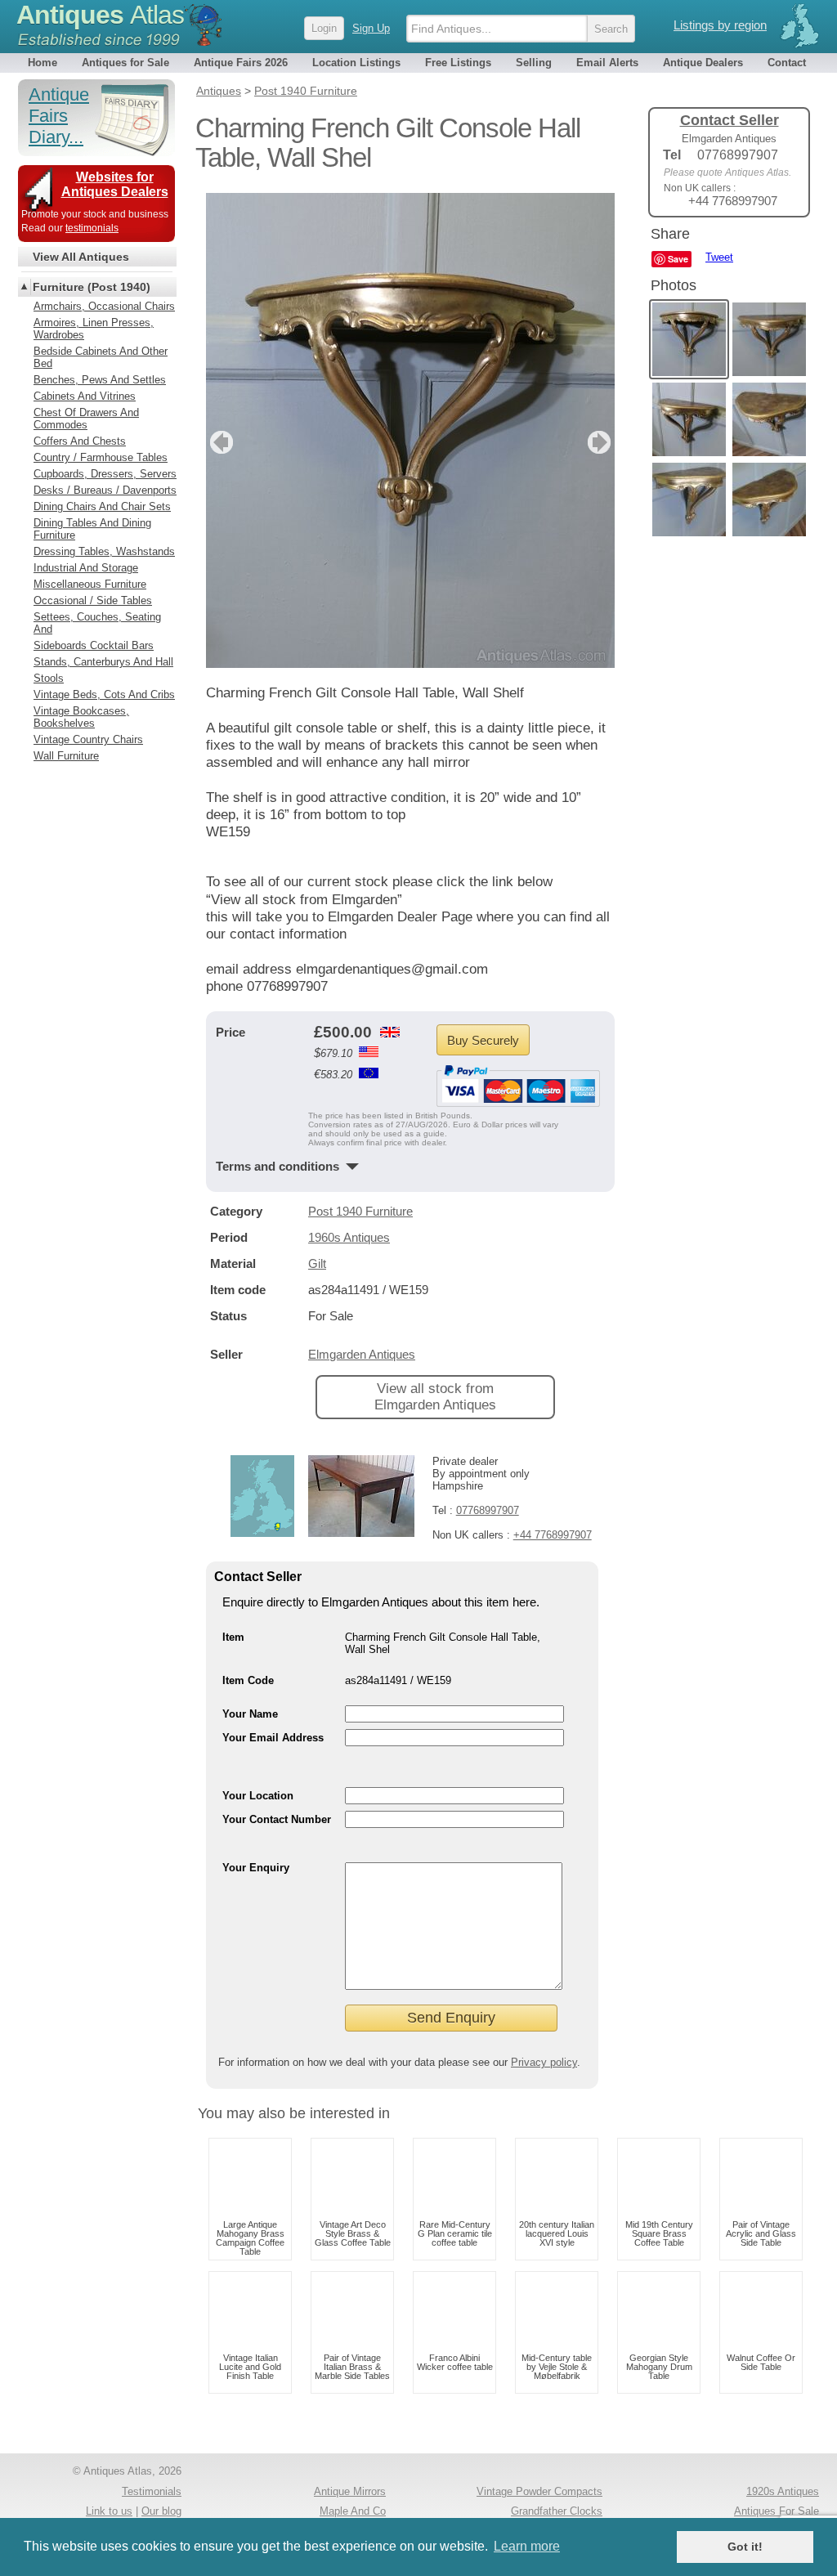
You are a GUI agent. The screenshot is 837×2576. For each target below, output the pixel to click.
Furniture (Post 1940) (92, 287)
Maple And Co (353, 2511)
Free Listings (458, 63)
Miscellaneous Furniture (90, 584)
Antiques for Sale (125, 63)
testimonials (92, 228)
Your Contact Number (277, 1819)
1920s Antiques (783, 2491)
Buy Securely (483, 1040)
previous (219, 442)
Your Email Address (273, 1738)
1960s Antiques (349, 1237)
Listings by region (720, 25)
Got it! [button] (745, 2547)
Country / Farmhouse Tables (101, 457)
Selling (534, 63)
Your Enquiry (256, 1868)
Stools (49, 678)
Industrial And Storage (86, 568)
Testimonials (152, 2491)
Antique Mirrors (350, 2491)
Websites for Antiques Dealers (115, 184)
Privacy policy (544, 2062)
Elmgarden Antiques (362, 1354)
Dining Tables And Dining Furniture (92, 529)
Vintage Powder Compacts (539, 2491)
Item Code (248, 1680)
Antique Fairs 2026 (241, 63)
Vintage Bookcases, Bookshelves (81, 717)
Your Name (250, 1714)
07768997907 (488, 1510)
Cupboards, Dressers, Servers (105, 474)
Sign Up (371, 28)
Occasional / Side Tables (93, 600)
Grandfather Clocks (557, 2511)
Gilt (317, 1263)
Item (233, 1637)
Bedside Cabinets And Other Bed (101, 357)
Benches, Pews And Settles (100, 380)
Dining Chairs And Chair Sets (102, 506)
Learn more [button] (527, 2546)
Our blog (161, 2511)
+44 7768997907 (553, 1535)
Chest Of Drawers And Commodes (86, 419)
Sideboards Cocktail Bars (94, 645)
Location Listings (356, 63)
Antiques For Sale (777, 2511)
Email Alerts (607, 63)
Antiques (100, 15)
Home (43, 63)
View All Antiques (81, 257)
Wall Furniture (66, 756)
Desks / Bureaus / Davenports (105, 490)
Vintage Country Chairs (88, 739)
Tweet (719, 257)
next (601, 442)
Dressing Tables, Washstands (104, 551)
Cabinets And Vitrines (85, 396)
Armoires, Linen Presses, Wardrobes (94, 329)
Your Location (258, 1796)
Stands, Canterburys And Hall (103, 662)
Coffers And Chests (80, 441)
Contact (787, 63)
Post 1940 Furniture (360, 1211)
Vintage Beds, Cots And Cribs (104, 694)
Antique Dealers (703, 63)
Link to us (109, 2511)
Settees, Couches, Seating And (97, 623)
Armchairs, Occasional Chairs (104, 306)
